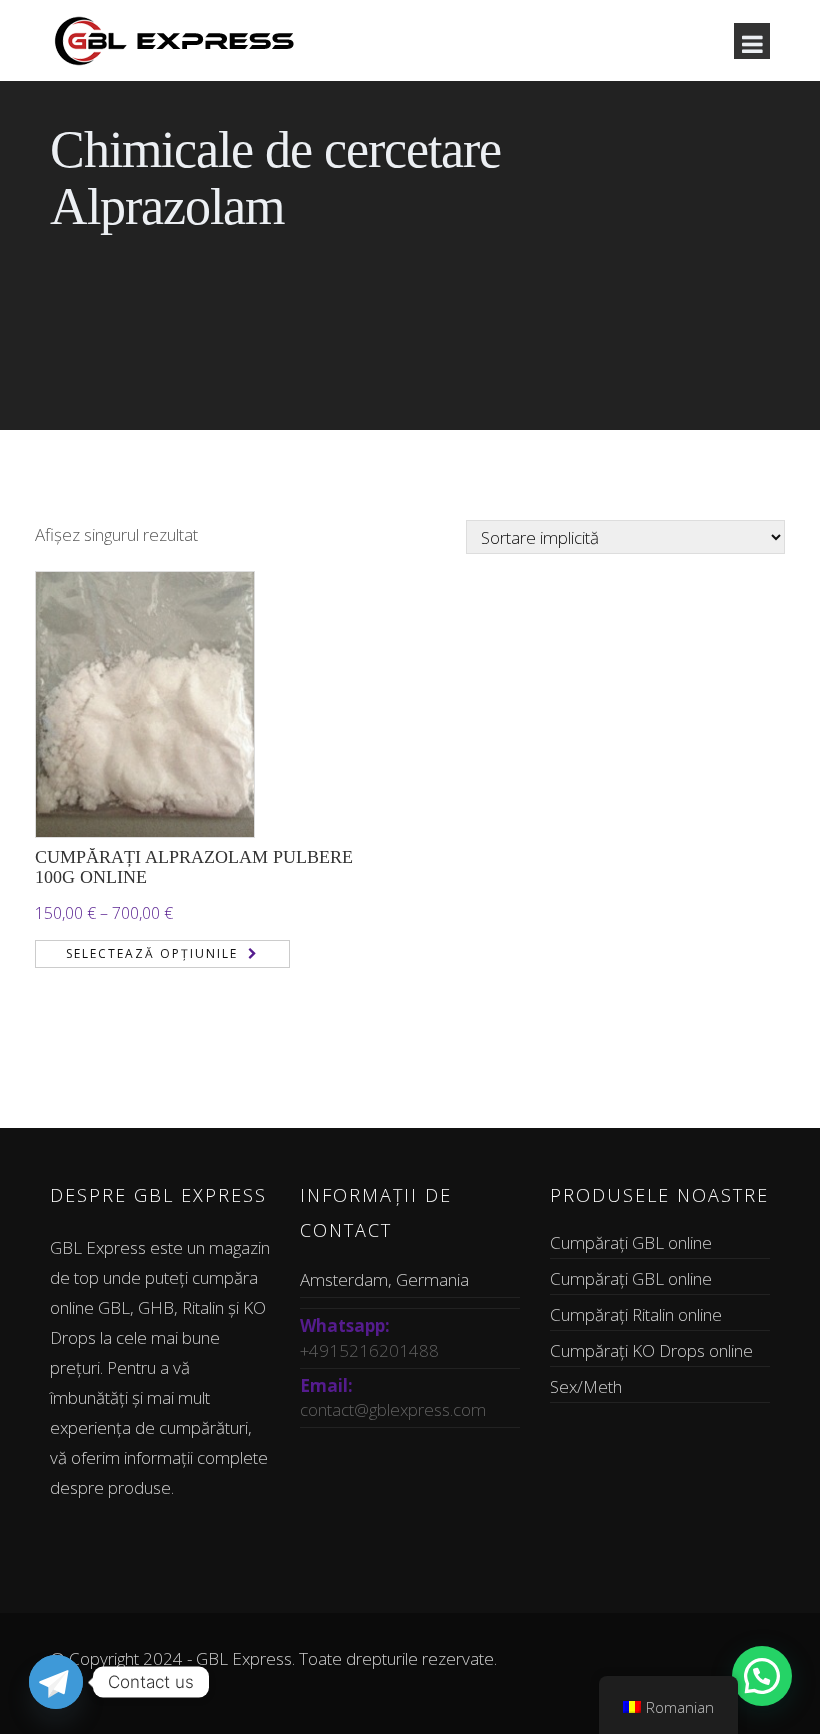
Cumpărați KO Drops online (651, 1350)
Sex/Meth (586, 1386)
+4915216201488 (369, 1350)
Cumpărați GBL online (631, 1242)
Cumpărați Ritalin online (636, 1314)
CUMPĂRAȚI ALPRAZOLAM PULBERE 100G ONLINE (194, 867)
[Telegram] (56, 1682)
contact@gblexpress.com (393, 1409)
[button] (762, 1676)
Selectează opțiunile (152, 953)
